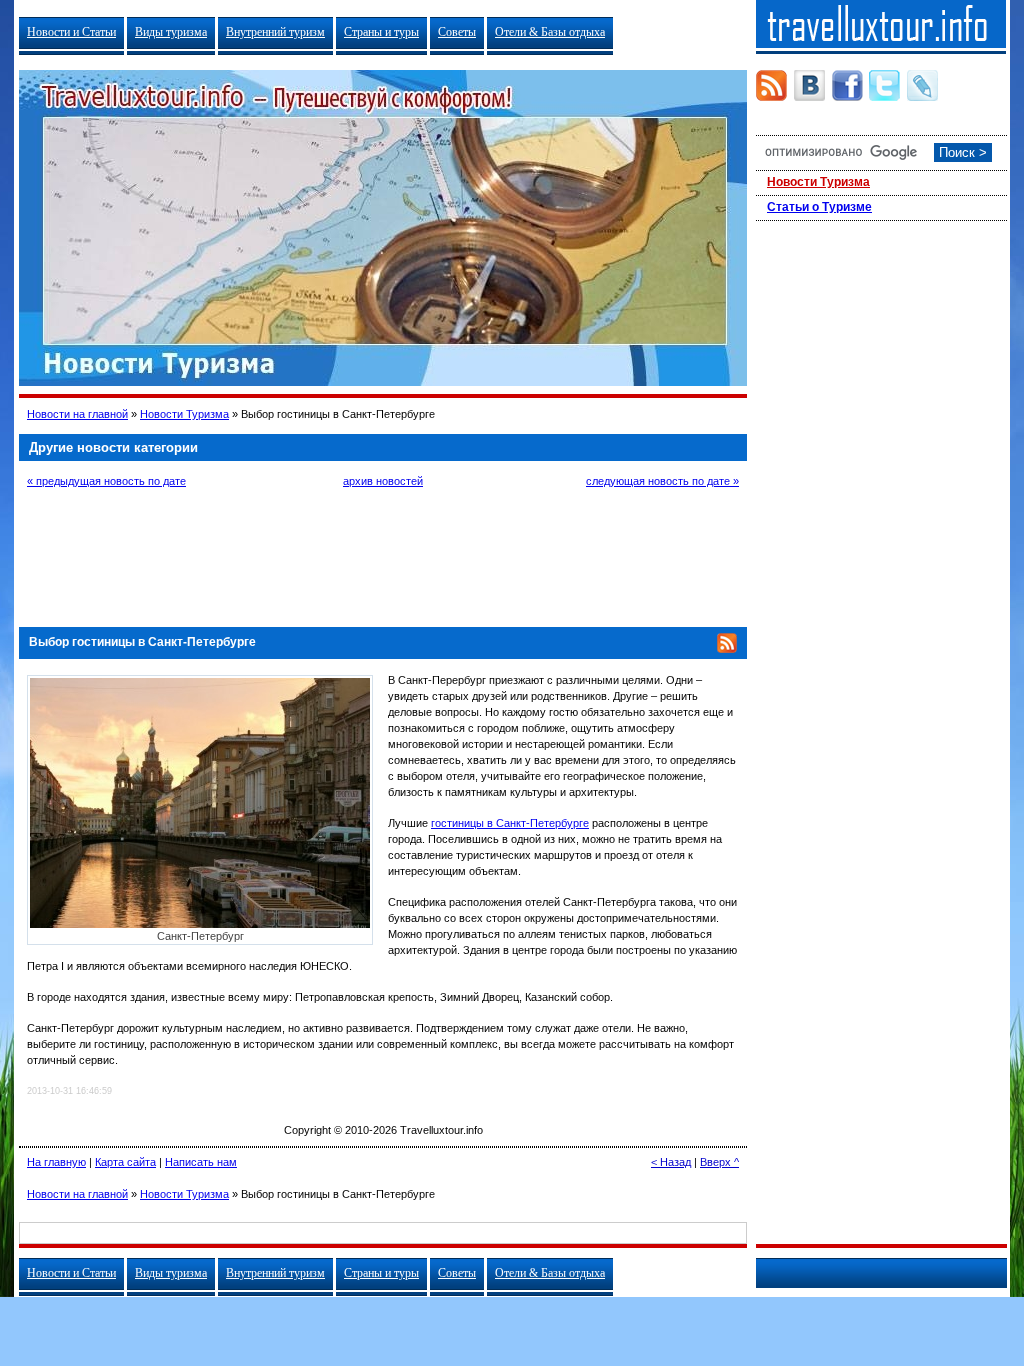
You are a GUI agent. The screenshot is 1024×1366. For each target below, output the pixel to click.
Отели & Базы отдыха (550, 32)
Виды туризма (171, 32)
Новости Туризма (184, 414)
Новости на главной (77, 414)
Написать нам (201, 1162)
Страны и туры (381, 32)
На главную (56, 1162)
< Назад (671, 1162)
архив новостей (383, 481)
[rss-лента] (771, 85)
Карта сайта (125, 1162)
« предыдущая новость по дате (106, 481)
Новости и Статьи (71, 32)
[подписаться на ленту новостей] (727, 649)
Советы (457, 32)
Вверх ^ (719, 1162)
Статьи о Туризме (819, 207)
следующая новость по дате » (662, 481)
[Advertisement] (383, 555)
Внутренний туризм (275, 32)
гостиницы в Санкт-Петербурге (510, 823)
